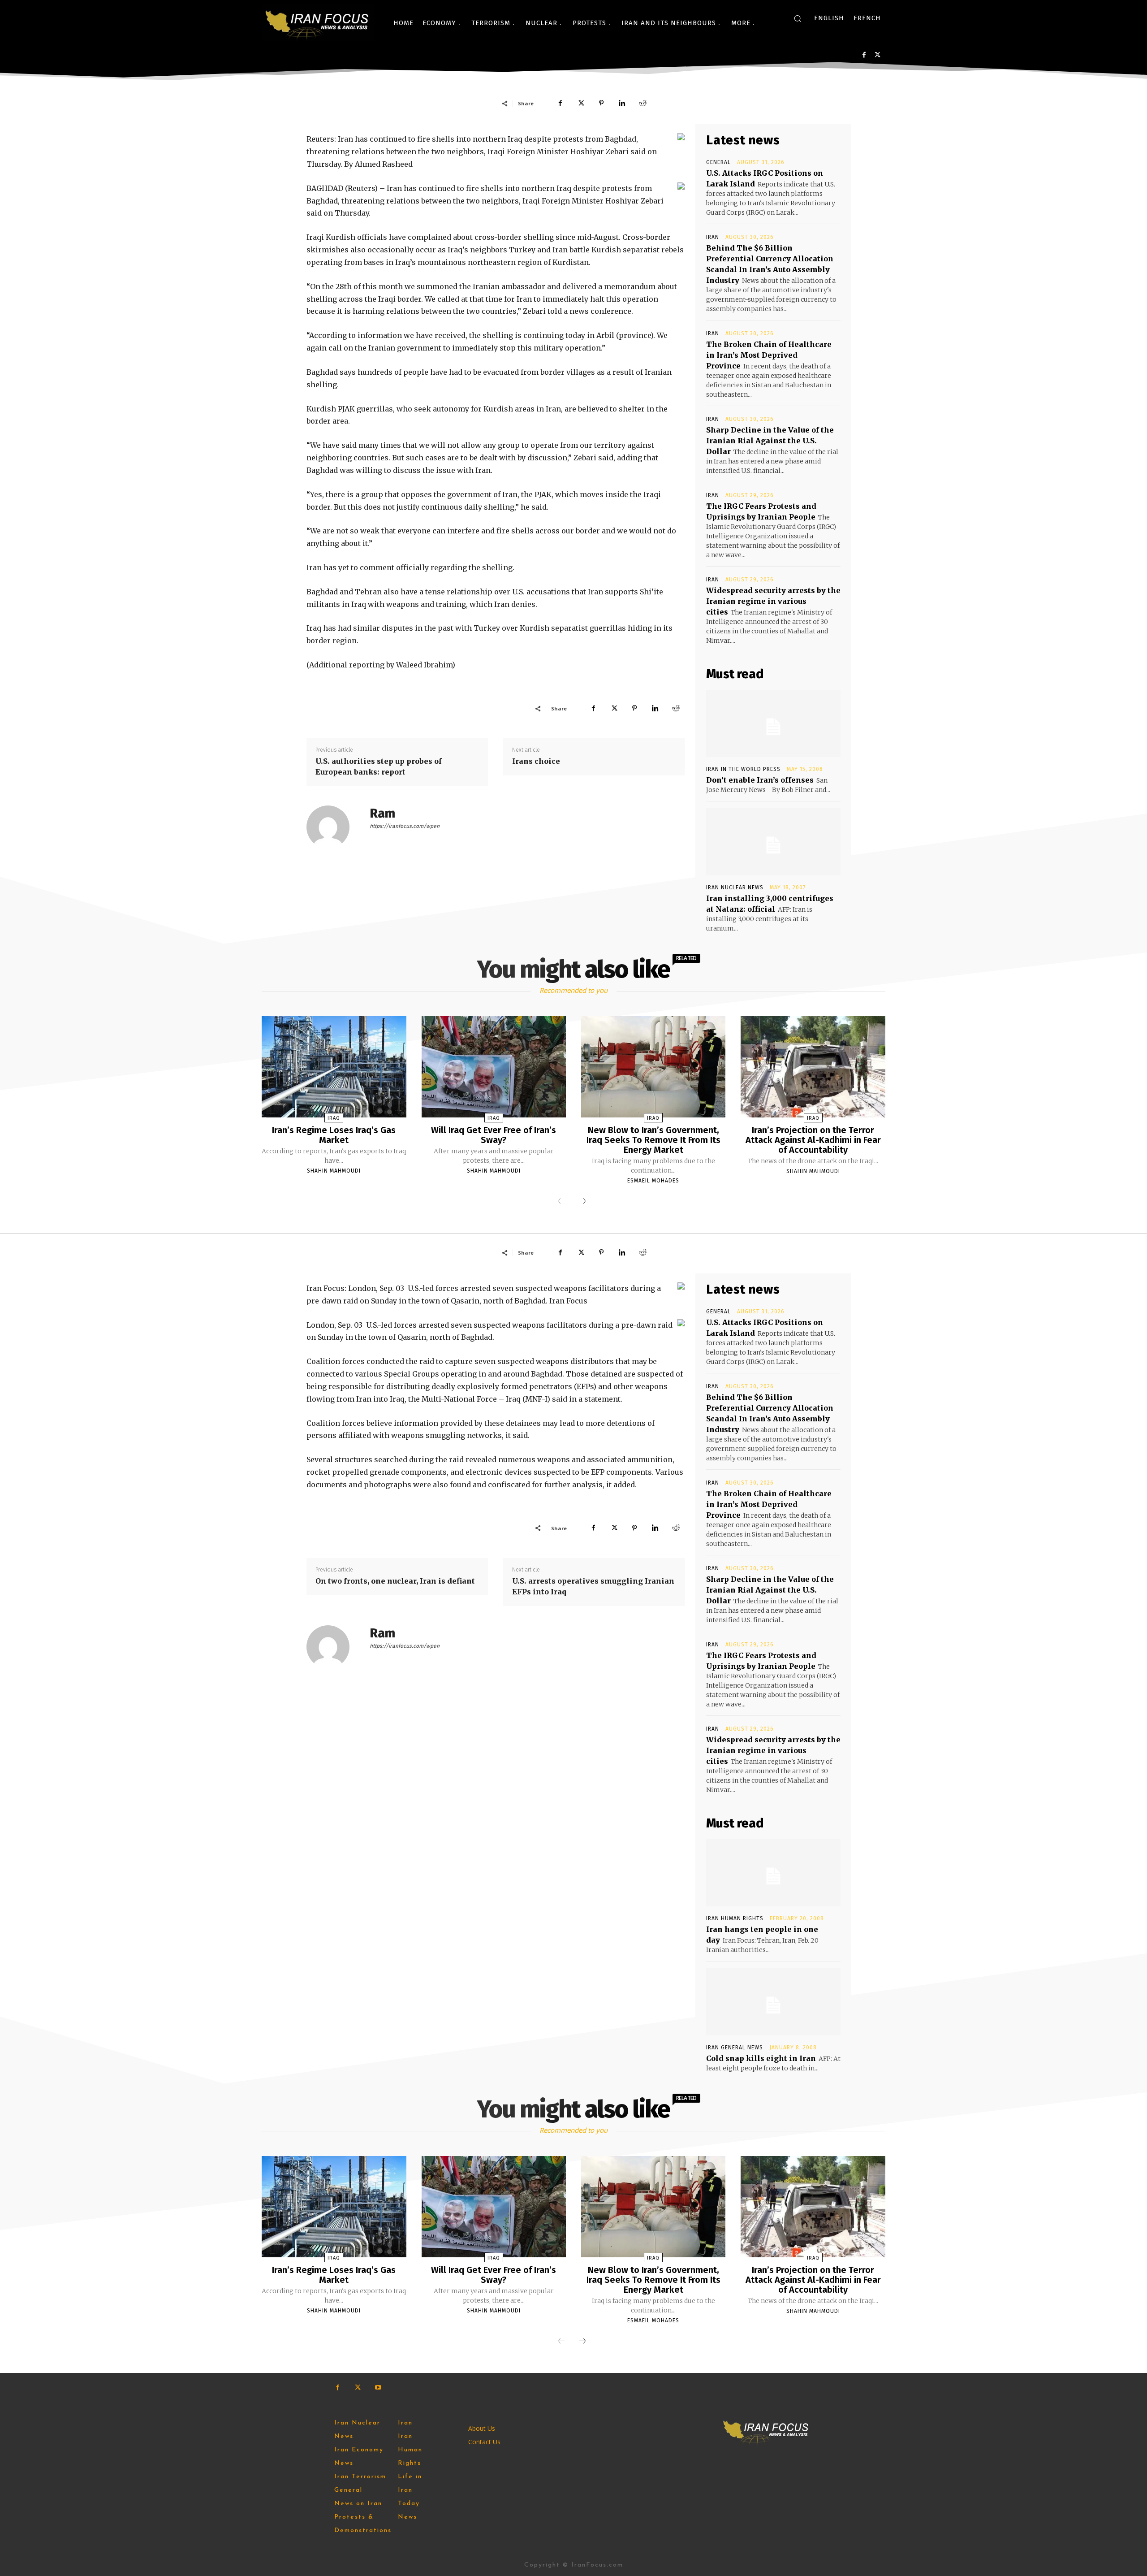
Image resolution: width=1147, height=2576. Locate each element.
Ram (382, 813)
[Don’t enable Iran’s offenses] (773, 723)
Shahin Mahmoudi (334, 1171)
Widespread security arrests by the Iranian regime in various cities (773, 601)
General (718, 162)
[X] (877, 55)
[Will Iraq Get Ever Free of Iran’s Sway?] (494, 1067)
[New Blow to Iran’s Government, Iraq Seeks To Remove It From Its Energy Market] (653, 1067)
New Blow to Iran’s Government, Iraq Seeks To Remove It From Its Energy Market (653, 1140)
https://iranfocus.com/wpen (405, 826)
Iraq (334, 1118)
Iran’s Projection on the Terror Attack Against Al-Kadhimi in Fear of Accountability (813, 1140)
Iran (713, 237)
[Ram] (333, 827)
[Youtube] (378, 2388)
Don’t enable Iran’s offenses (760, 780)
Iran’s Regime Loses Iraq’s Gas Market (334, 1135)
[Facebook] (864, 55)
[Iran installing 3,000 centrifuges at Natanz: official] (773, 842)
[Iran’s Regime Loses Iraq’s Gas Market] (334, 1067)
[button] (798, 18)
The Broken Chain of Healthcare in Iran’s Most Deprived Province (769, 355)
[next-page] (582, 1202)
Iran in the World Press (743, 769)
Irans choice (536, 761)
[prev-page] (561, 1202)
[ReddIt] (642, 103)
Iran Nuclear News (735, 888)
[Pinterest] (601, 103)
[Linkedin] (622, 103)
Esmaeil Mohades (653, 1181)
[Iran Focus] (318, 23)
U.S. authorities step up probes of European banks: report (379, 766)
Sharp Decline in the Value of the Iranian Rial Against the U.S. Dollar (770, 441)
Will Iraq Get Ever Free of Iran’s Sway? (494, 1135)
